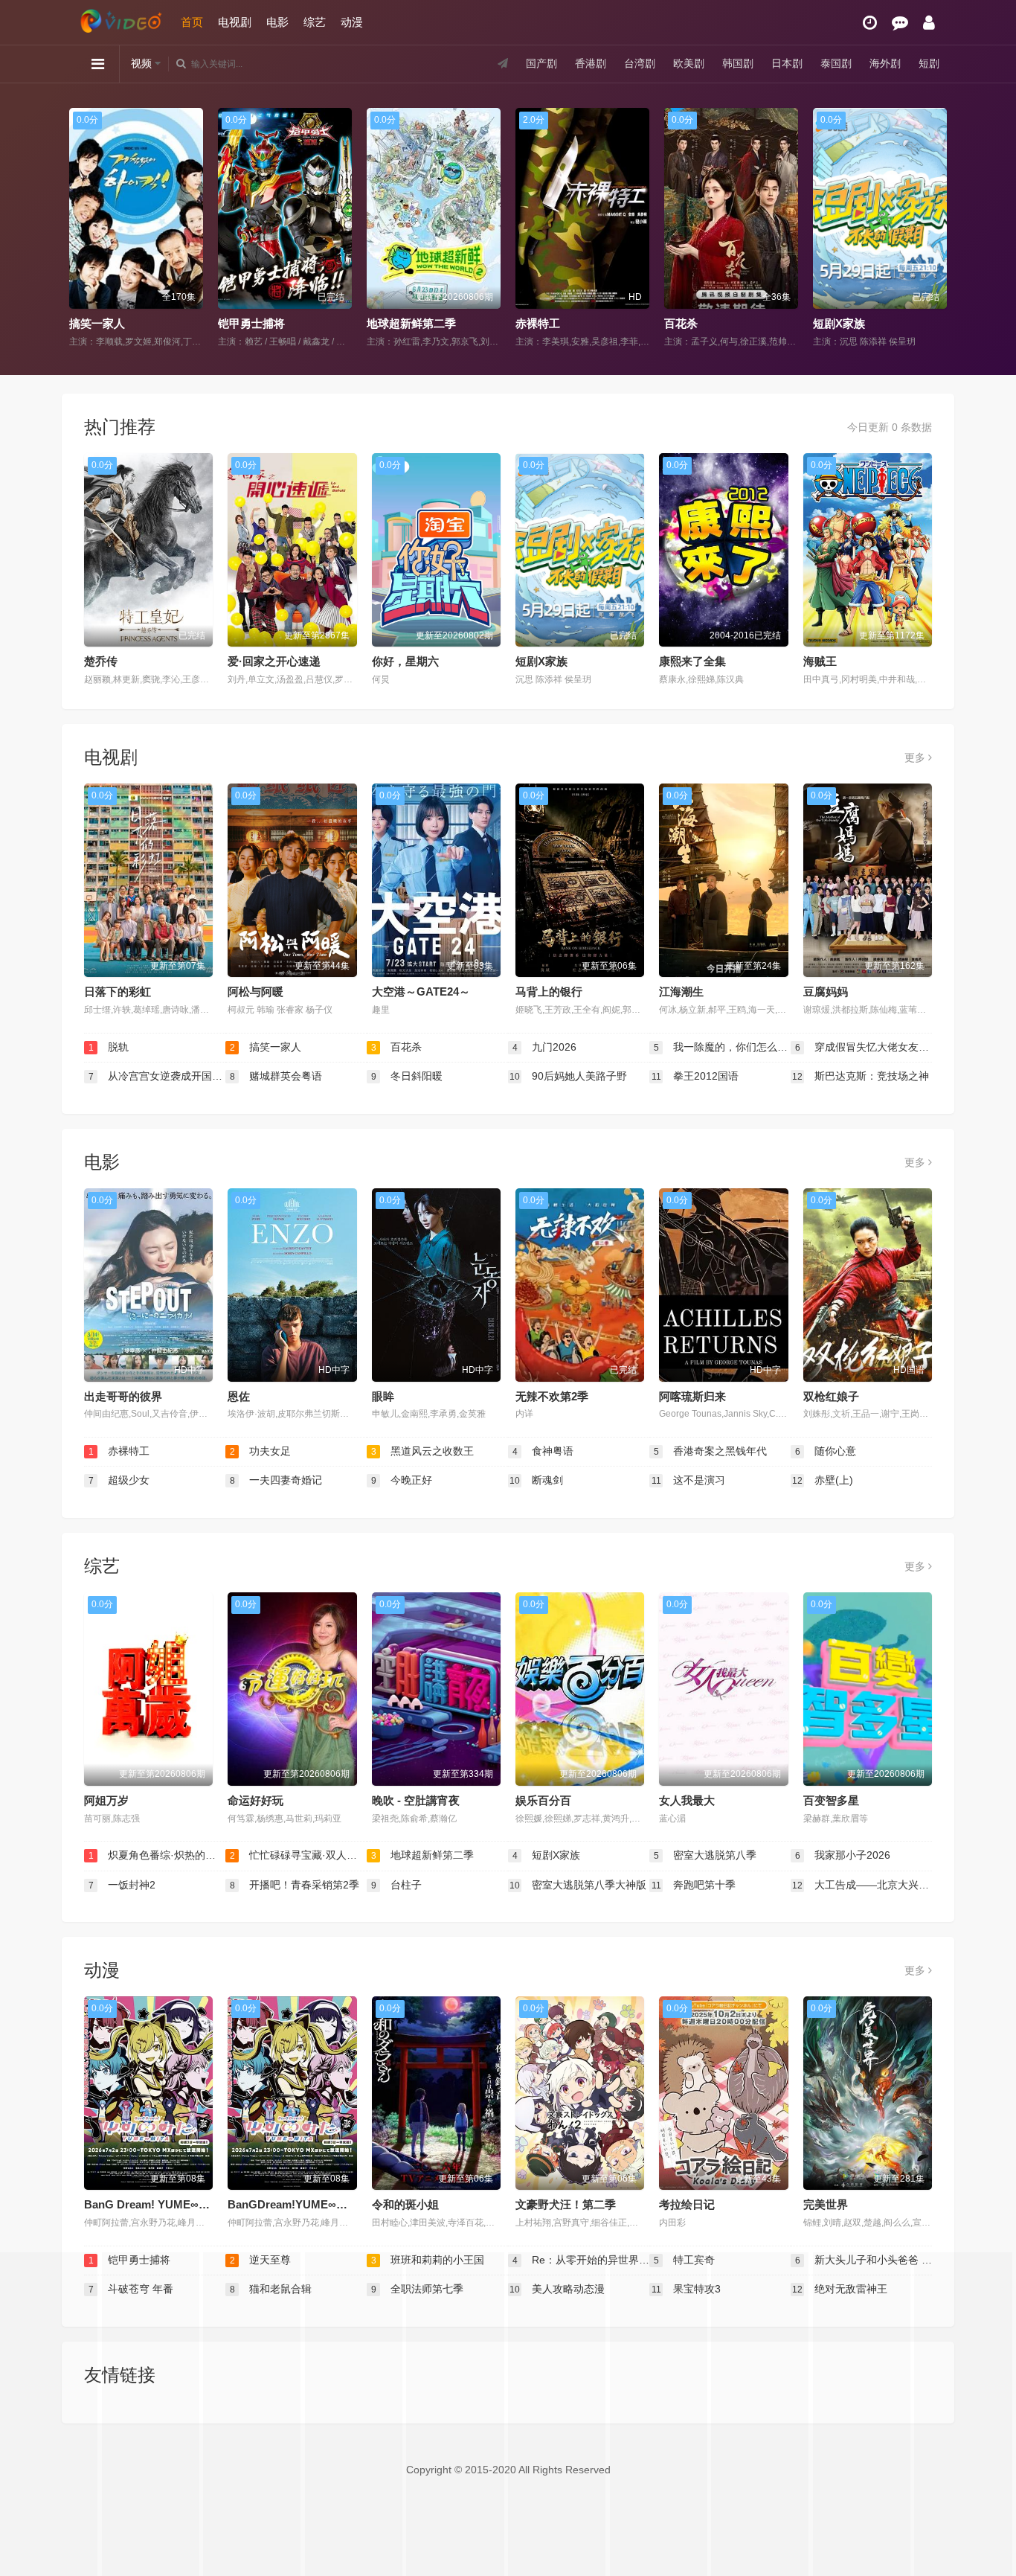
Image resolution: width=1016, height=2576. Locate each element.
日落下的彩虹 (118, 991)
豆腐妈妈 (826, 991)
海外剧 (885, 63)
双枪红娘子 (831, 1396)
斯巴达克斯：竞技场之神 (861, 1076)
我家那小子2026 (843, 1855)
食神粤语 (543, 1451)
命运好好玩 (255, 1800)
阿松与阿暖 (255, 991)
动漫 (352, 22)
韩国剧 (738, 63)
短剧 (929, 63)
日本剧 (787, 63)
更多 (916, 757)
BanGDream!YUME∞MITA (295, 2204)
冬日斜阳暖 (407, 1076)
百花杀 (663, 323)
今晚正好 (402, 1480)
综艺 (315, 22)
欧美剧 (689, 63)
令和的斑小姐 (405, 2204)
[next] (938, 228)
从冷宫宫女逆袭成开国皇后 (157, 1076)
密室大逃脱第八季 (705, 1855)
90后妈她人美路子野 (568, 1076)
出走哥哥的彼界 (123, 1396)
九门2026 (545, 1047)
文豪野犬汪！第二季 (566, 2204)
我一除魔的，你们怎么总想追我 (722, 1047)
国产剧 (541, 63)
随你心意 (826, 1451)
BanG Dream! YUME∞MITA (155, 2204)
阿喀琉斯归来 (692, 1396)
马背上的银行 (549, 991)
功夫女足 (261, 1451)
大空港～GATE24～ (421, 991)
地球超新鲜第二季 (393, 323)
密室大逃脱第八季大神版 (578, 1885)
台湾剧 (640, 63)
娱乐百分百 (543, 1800)
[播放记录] (870, 23)
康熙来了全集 (692, 661)
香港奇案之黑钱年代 (711, 1451)
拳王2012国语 (695, 1076)
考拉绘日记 (687, 2204)
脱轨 (109, 1047)
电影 (277, 22)
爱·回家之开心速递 (274, 661)
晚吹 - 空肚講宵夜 (416, 1800)
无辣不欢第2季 (552, 1396)
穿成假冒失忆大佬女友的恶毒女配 (864, 1047)
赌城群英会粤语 (276, 1076)
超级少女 (119, 1480)
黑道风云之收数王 (423, 1451)
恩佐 (239, 1396)
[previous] (78, 228)
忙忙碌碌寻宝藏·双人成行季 (298, 1855)
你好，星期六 (405, 661)
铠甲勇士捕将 (234, 323)
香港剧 (591, 63)
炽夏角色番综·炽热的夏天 (157, 1855)
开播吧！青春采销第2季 (295, 1885)
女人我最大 (687, 1800)
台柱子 (397, 1885)
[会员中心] (929, 23)
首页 (192, 22)
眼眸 (383, 1396)
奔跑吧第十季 (694, 1885)
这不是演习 (689, 1480)
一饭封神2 (122, 1885)
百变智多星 (831, 1800)
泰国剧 (836, 63)
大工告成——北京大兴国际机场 (862, 1885)
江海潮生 (681, 991)
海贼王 (820, 661)
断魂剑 (536, 1480)
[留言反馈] (900, 23)
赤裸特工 (520, 323)
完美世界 (826, 2204)
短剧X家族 (821, 323)
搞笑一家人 (79, 323)
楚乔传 (101, 661)
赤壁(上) (823, 1480)
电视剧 (235, 22)
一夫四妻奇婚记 (276, 1480)
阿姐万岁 (106, 1800)
